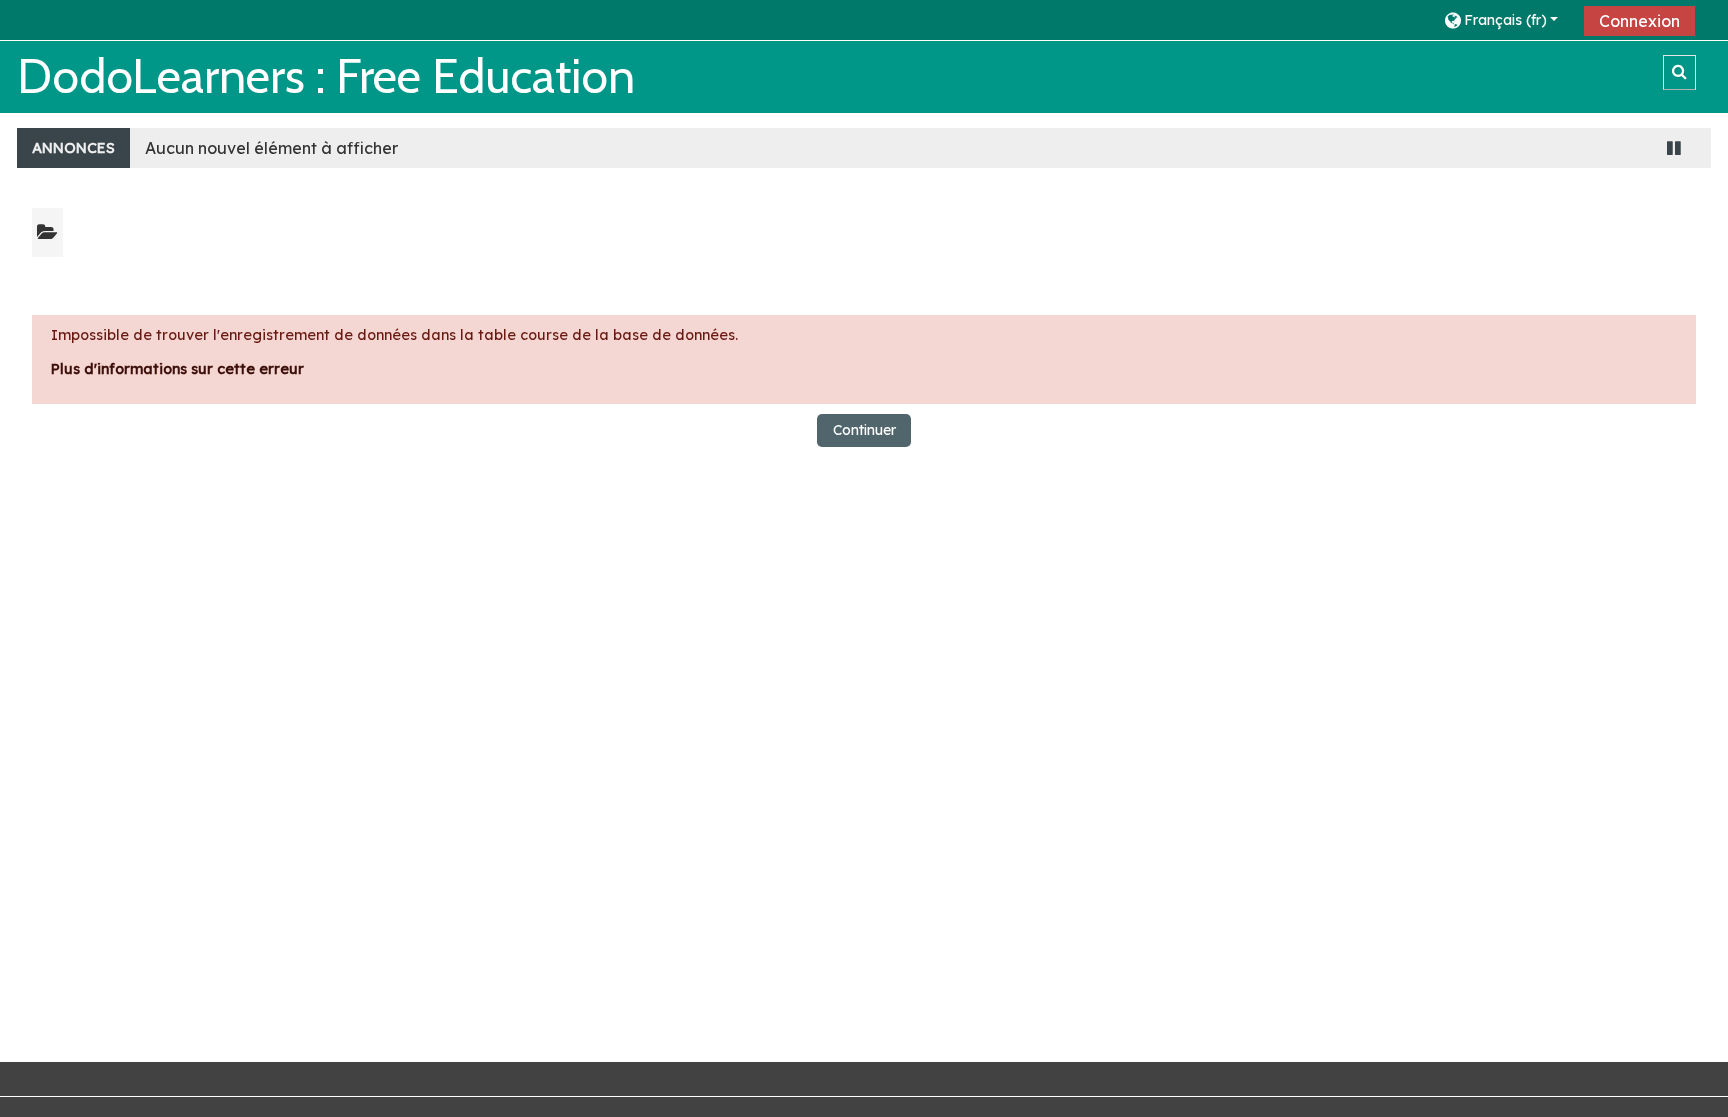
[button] (1506, 19)
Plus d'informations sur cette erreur (177, 369)
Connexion (1639, 21)
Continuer (864, 430)
